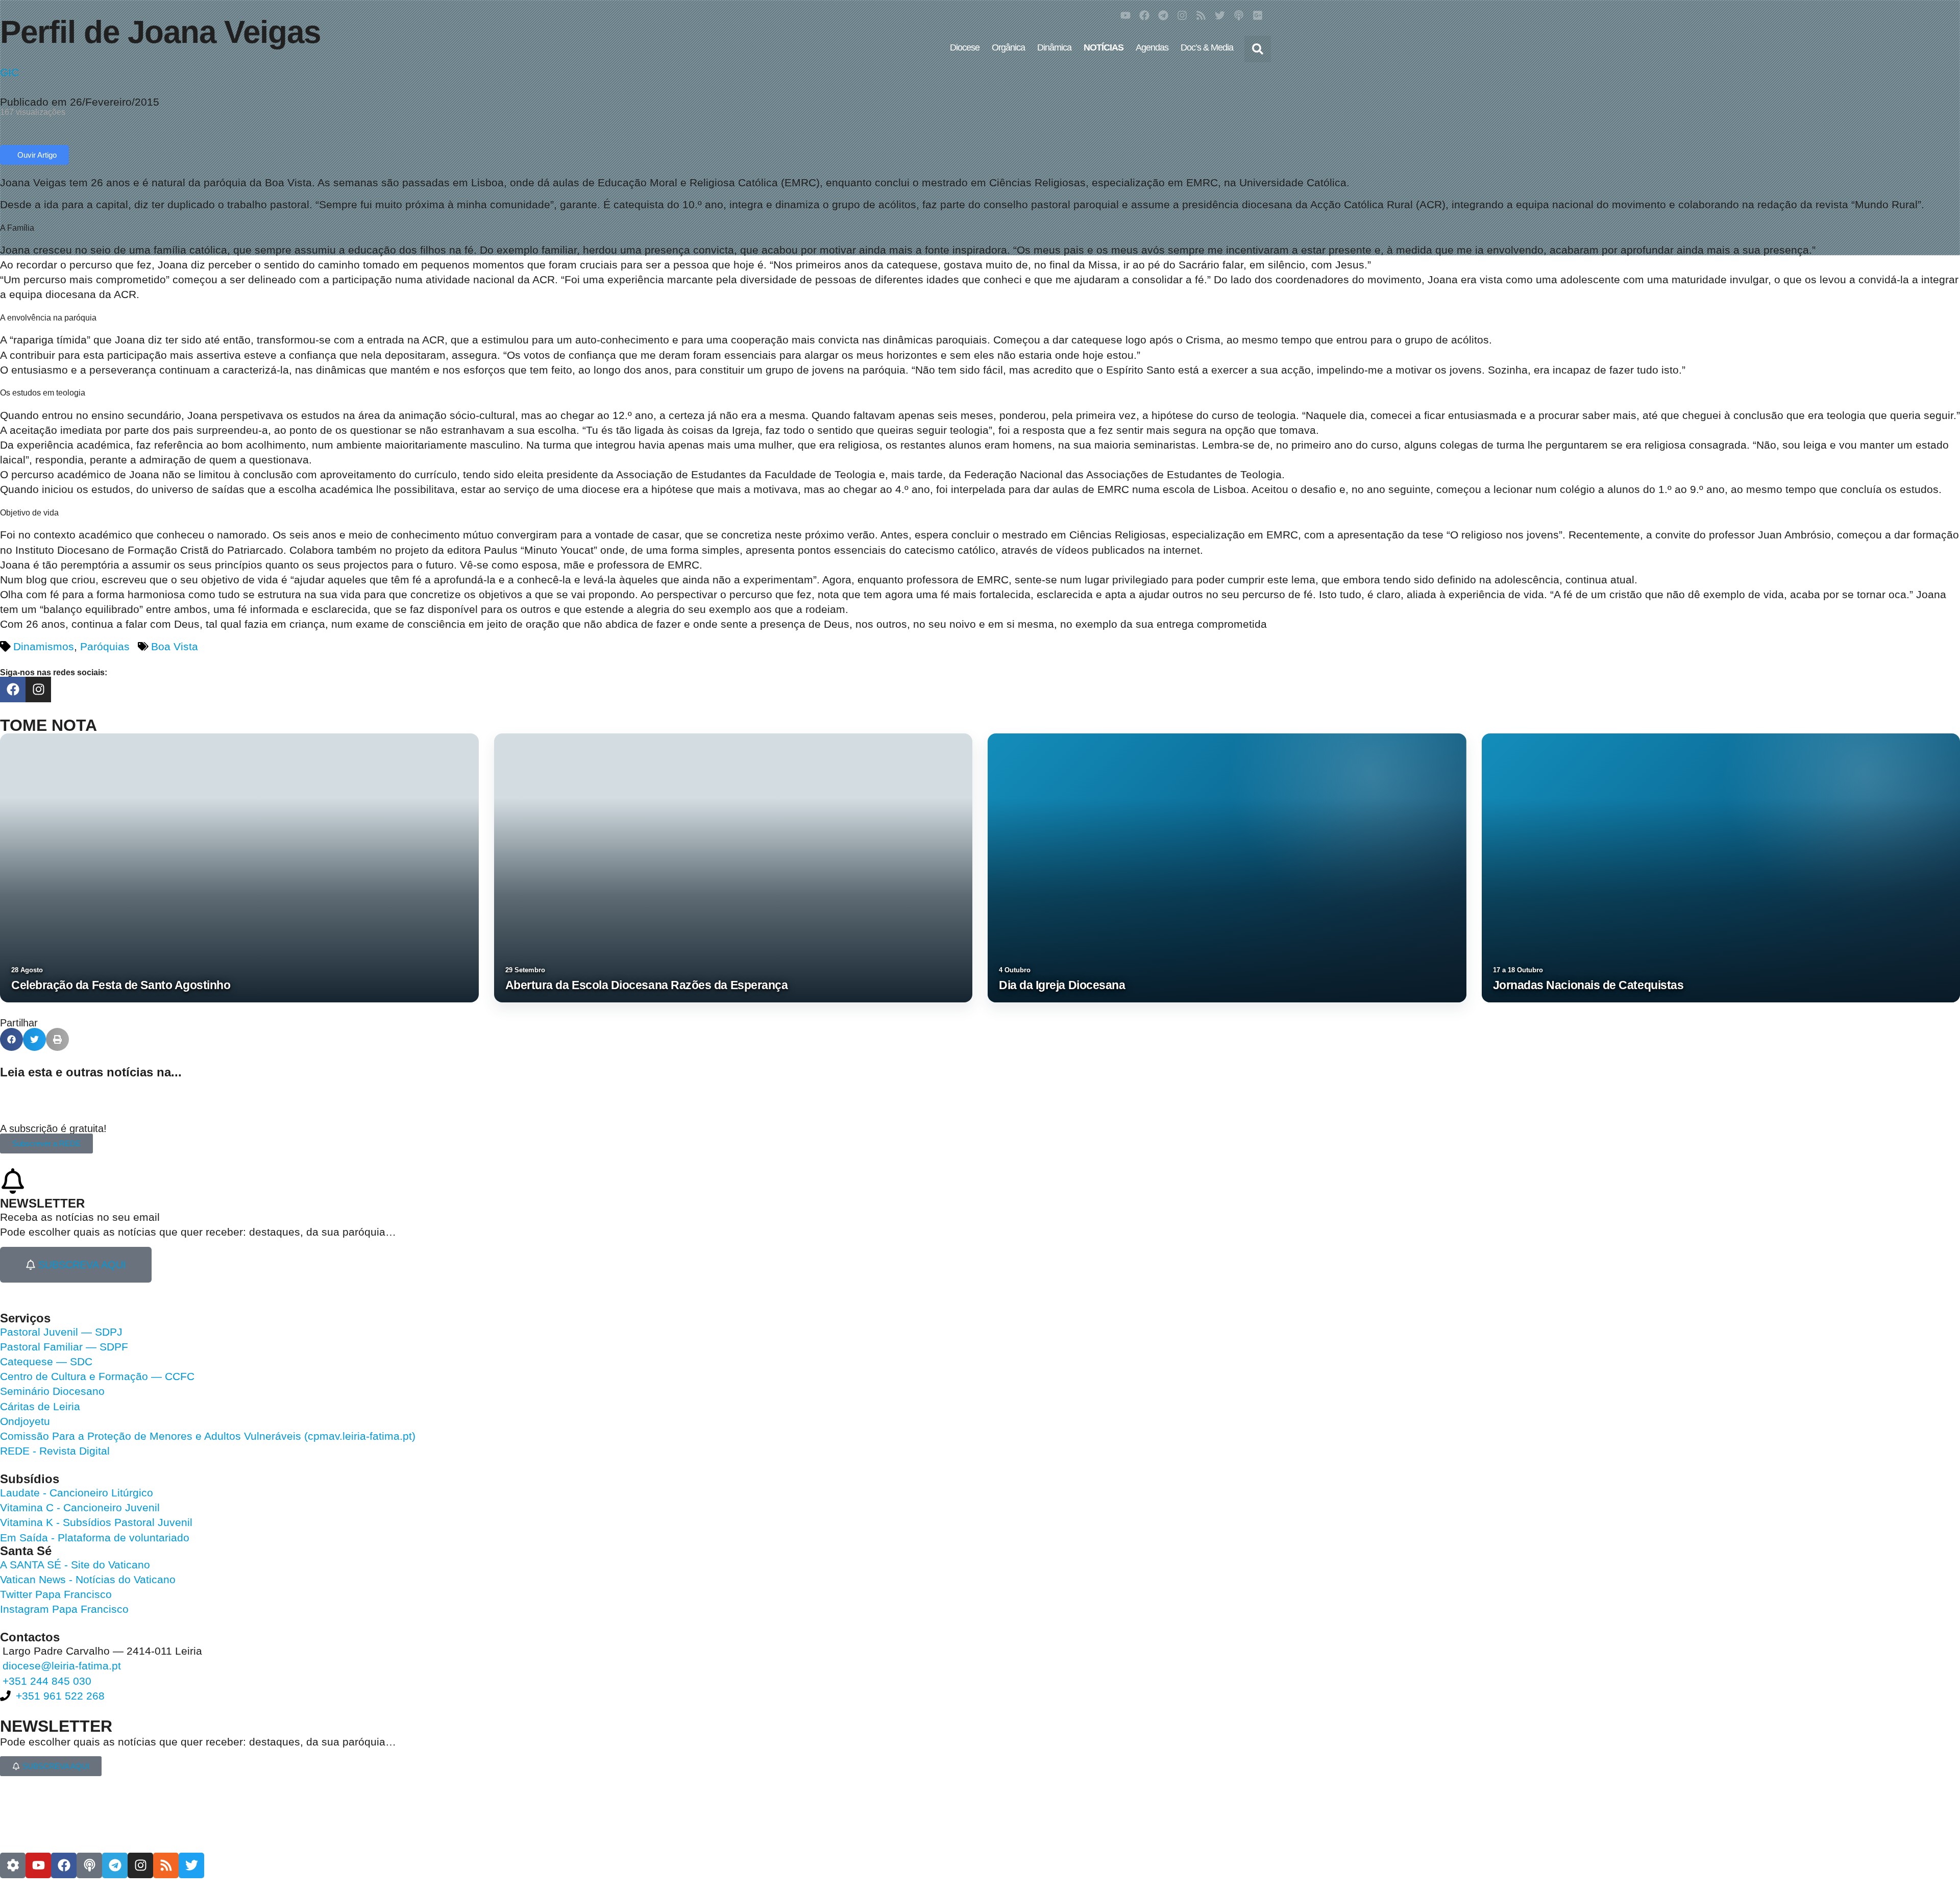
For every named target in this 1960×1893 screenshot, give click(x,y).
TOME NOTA (48, 725)
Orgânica (1008, 47)
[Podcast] (1239, 15)
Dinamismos (44, 646)
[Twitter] (1220, 15)
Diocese (965, 47)
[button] (1258, 49)
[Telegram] (1163, 15)
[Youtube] (1125, 15)
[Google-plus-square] (1258, 15)
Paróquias (105, 646)
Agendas (1152, 47)
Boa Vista (175, 646)
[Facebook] (1144, 15)
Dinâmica (1054, 47)
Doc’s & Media (1207, 47)
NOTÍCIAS (1104, 47)
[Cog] (13, 1865)
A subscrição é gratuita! (53, 1128)
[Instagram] (1182, 15)
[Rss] (1201, 15)
